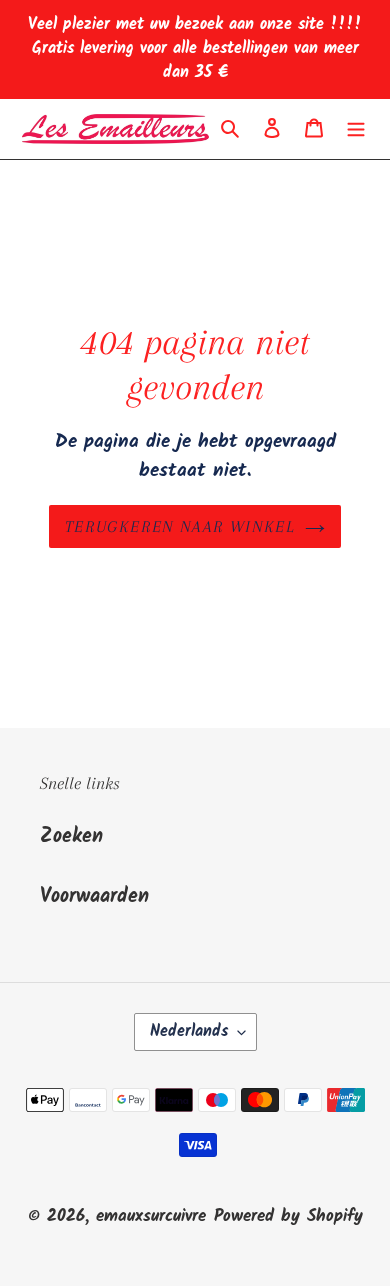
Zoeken (71, 837)
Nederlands (189, 1031)
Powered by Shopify (288, 1216)
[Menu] (356, 129)
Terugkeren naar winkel (180, 526)
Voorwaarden (94, 897)
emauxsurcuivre (151, 1216)
